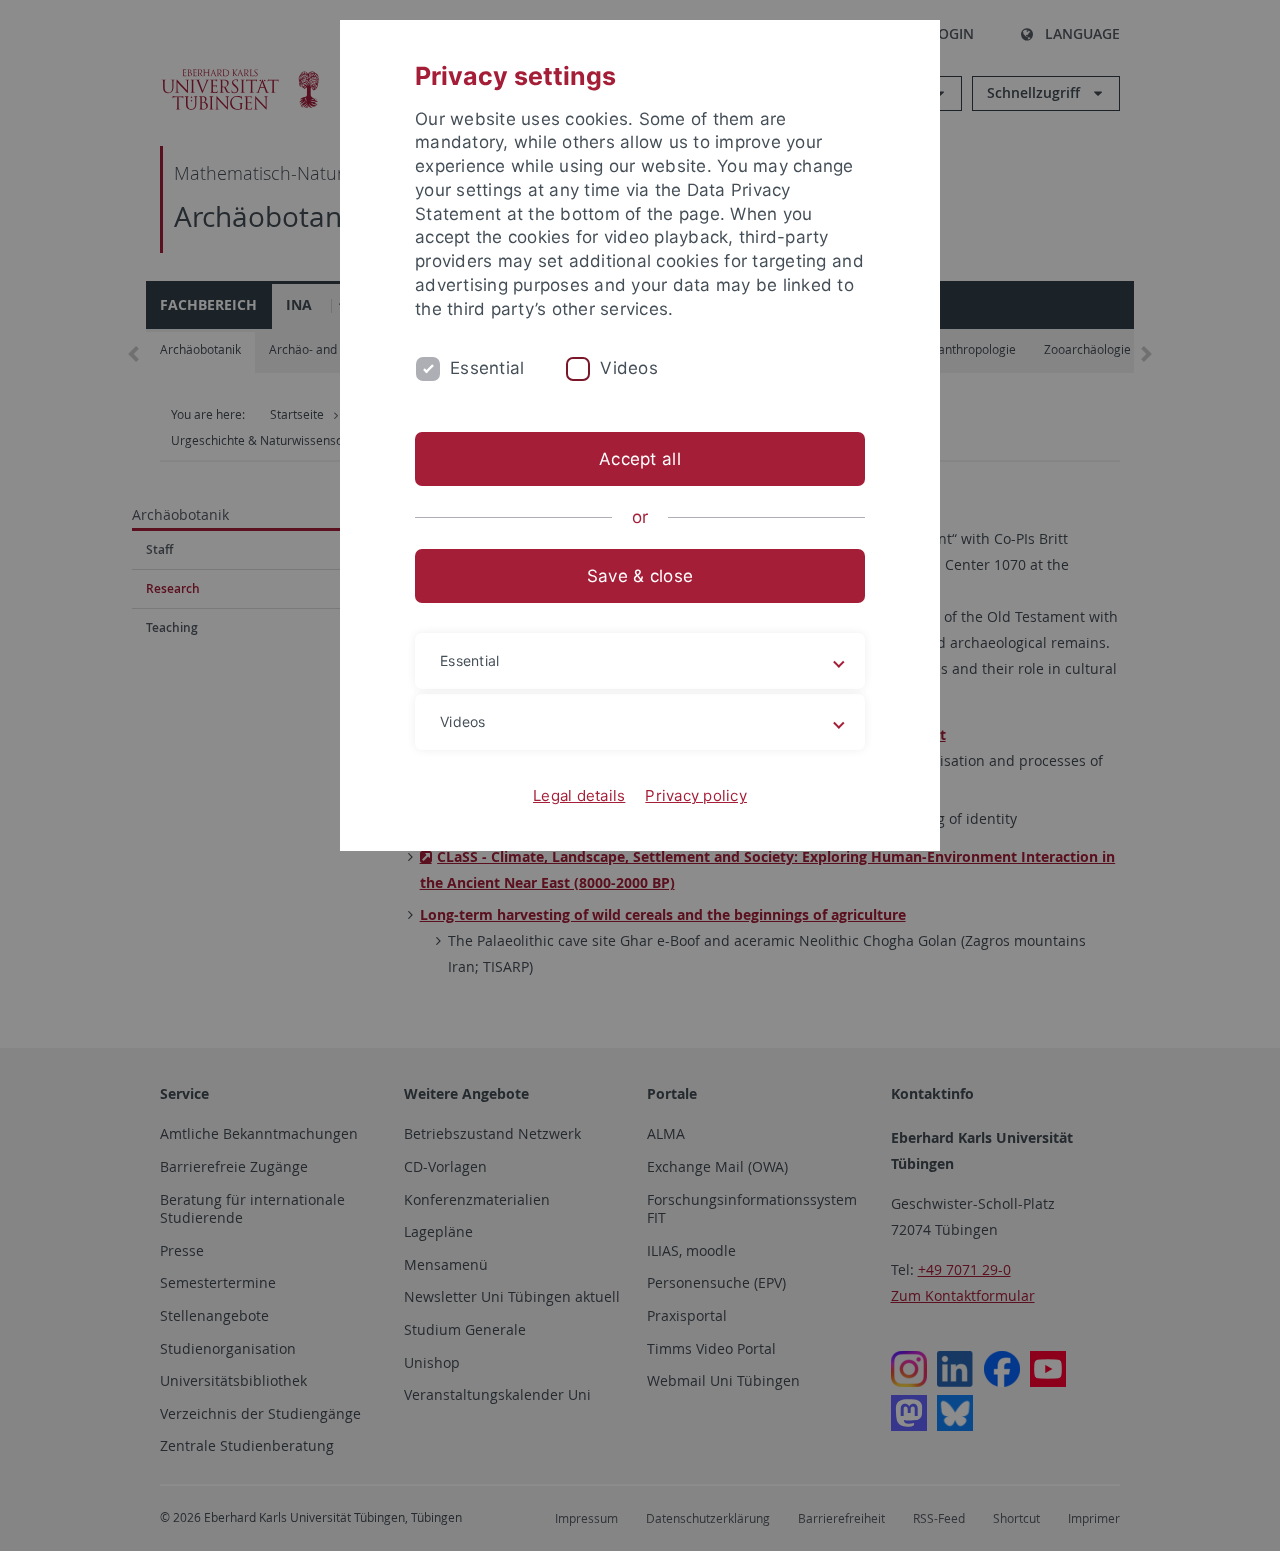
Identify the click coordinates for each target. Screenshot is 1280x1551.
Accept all (640, 459)
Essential (487, 368)
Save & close (640, 576)
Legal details (579, 795)
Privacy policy (696, 795)
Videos (629, 368)
